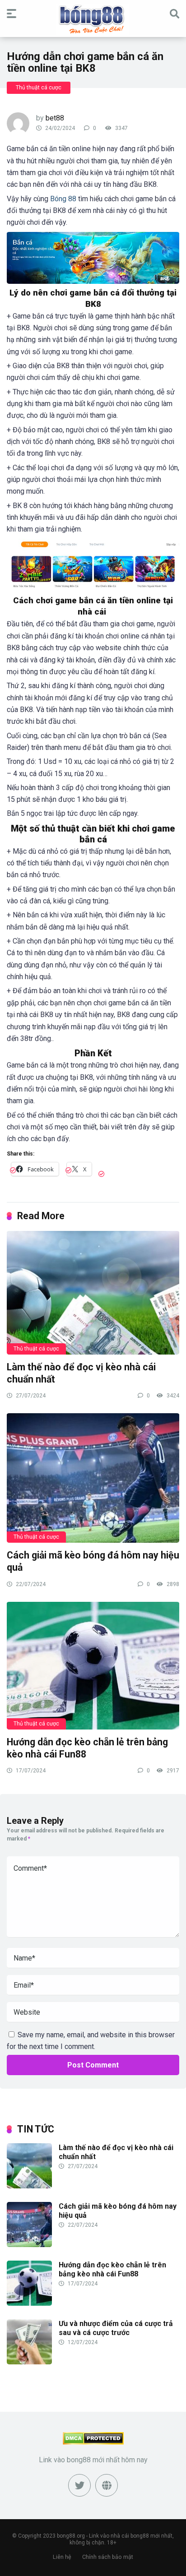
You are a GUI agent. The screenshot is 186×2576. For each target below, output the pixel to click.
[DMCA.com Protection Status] (93, 2442)
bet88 (55, 118)
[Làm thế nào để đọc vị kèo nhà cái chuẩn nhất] (93, 1292)
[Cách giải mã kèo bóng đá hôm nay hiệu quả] (93, 1478)
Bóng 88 (63, 199)
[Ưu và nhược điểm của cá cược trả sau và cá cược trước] (29, 2362)
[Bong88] (93, 20)
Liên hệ (62, 2557)
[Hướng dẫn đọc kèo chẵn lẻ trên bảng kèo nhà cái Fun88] (93, 1665)
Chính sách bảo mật (108, 2557)
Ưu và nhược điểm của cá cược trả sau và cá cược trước (116, 2328)
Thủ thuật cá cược (39, 88)
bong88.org (71, 2536)
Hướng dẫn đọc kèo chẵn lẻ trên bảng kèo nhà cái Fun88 (112, 2269)
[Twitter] (79, 2485)
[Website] (107, 2485)
